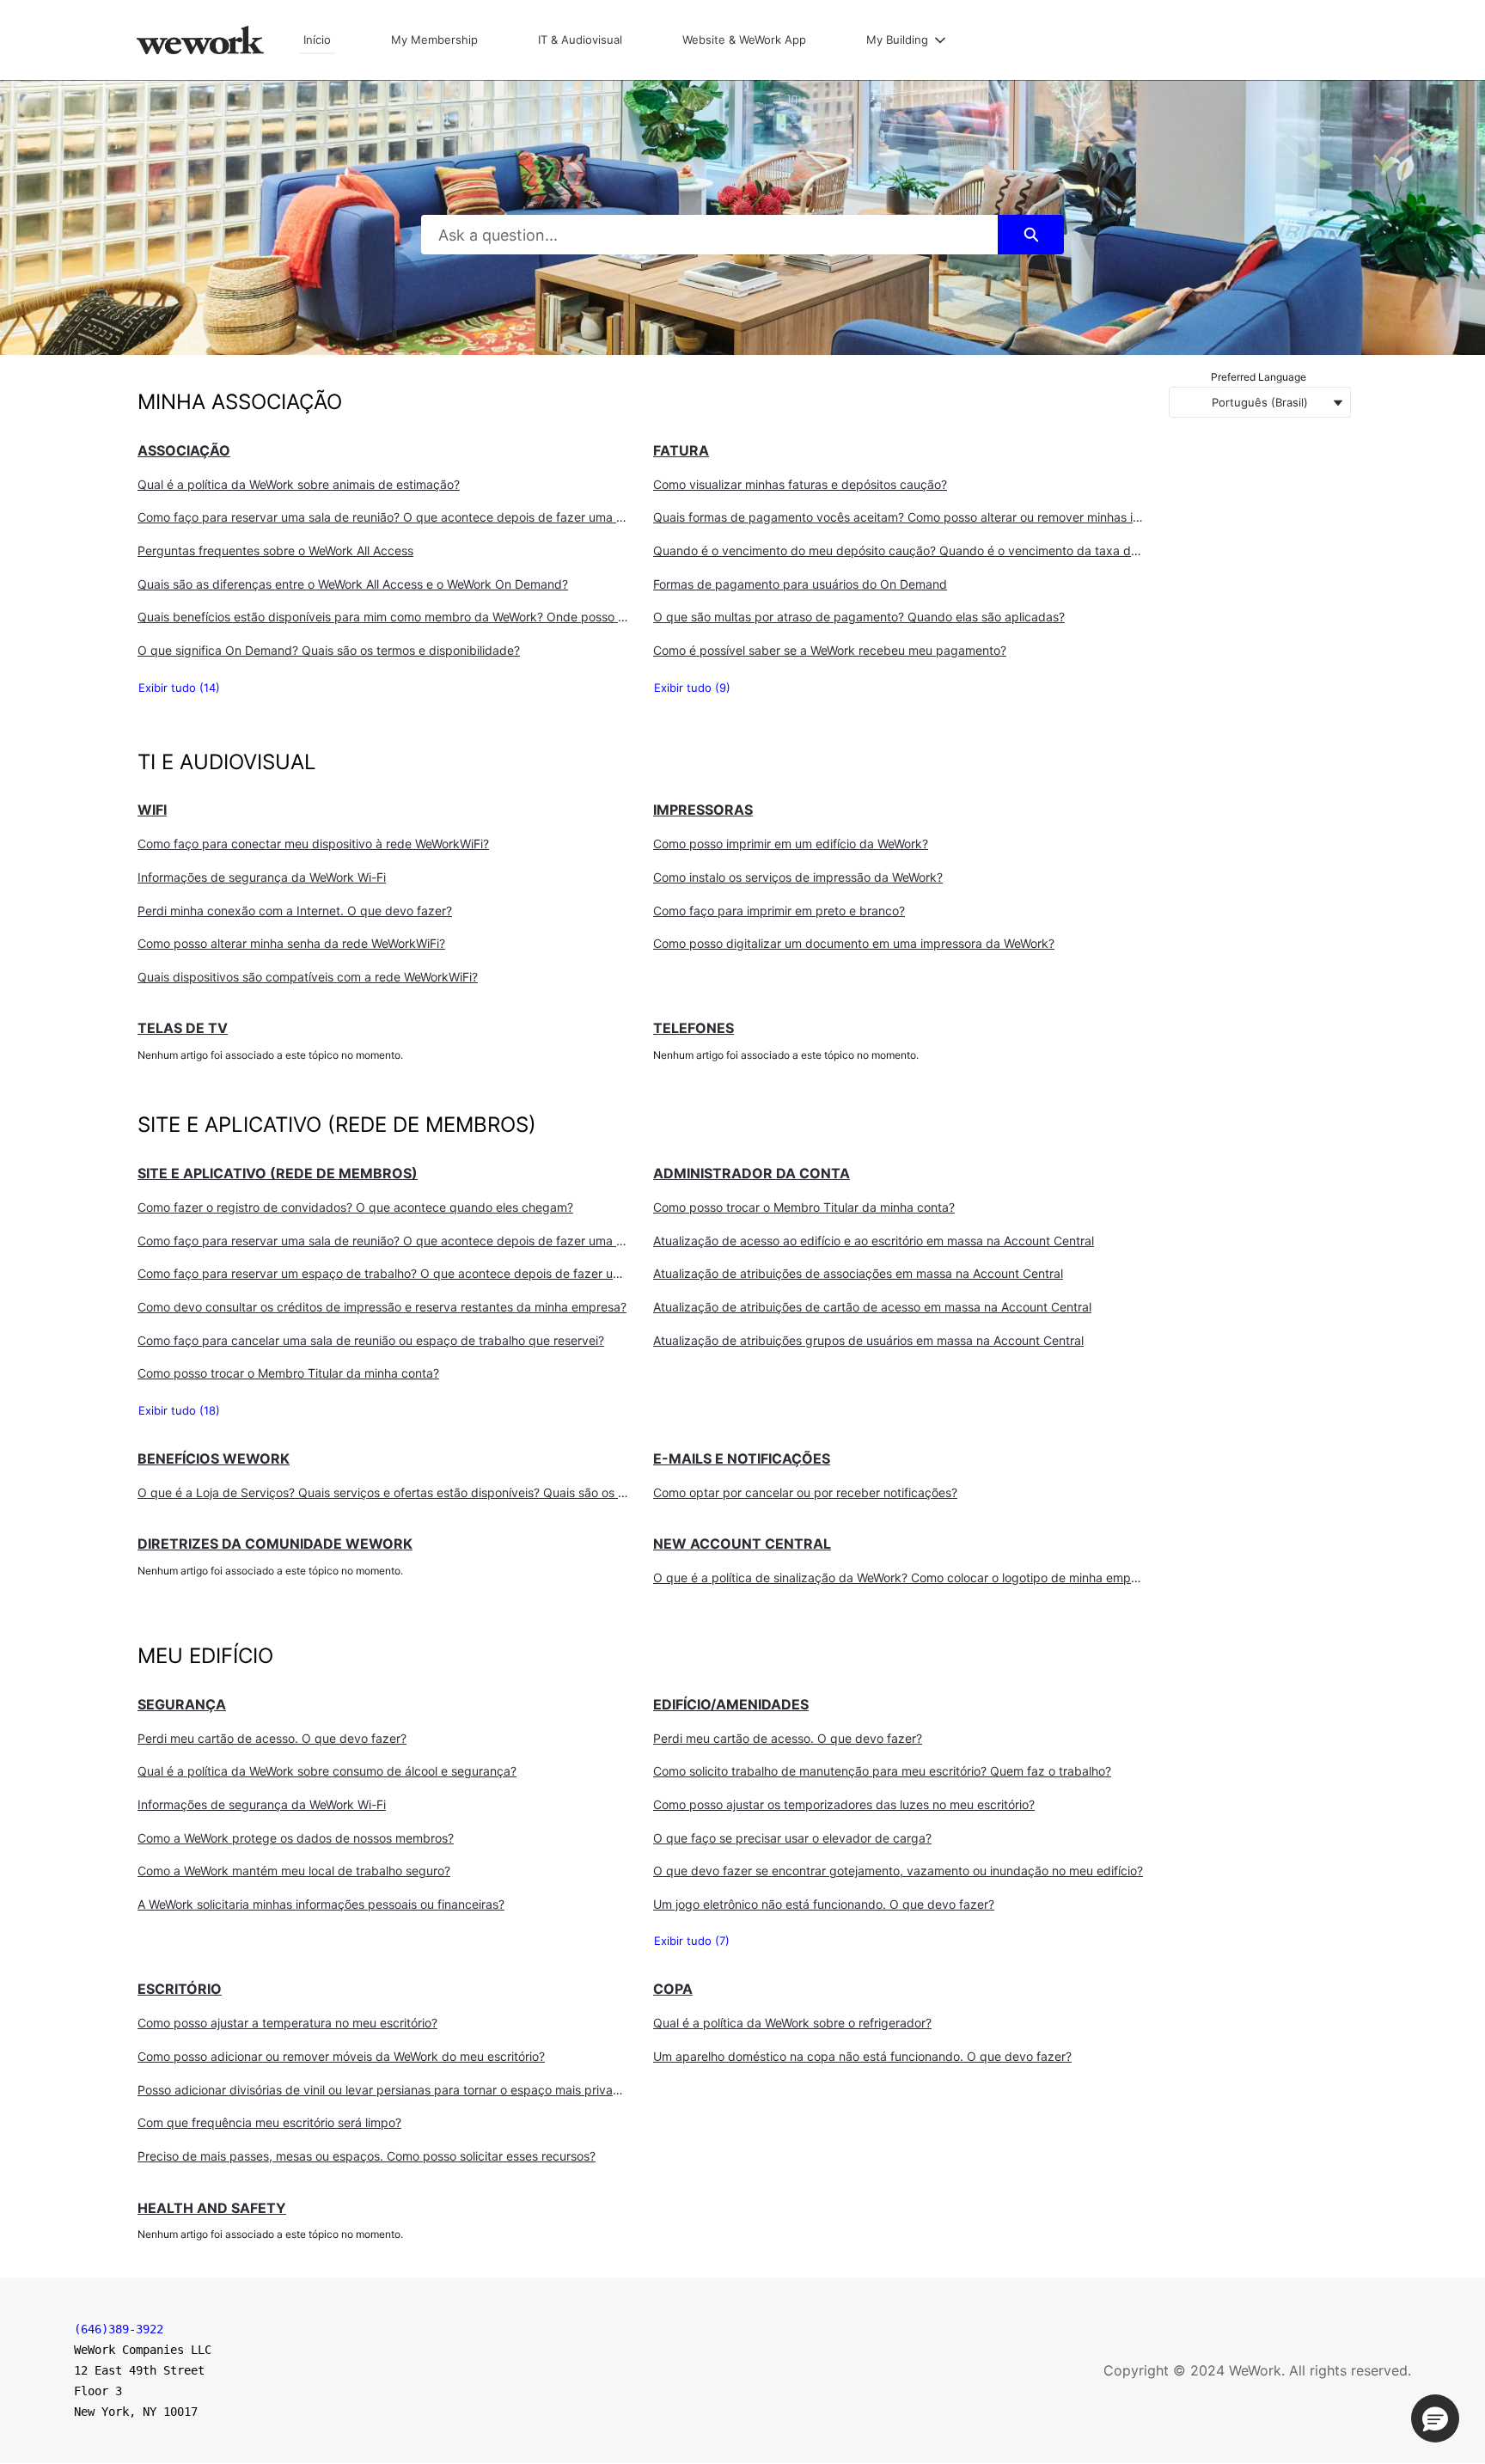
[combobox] (710, 235)
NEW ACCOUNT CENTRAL (742, 1544)
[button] (1435, 2418)
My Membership (434, 40)
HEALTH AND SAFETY (212, 2208)
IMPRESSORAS (703, 810)
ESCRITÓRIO (180, 1989)
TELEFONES (694, 1028)
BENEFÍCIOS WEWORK (214, 1458)
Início (317, 40)
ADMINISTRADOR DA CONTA (752, 1173)
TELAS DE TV (183, 1028)
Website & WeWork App (744, 40)
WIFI (152, 810)
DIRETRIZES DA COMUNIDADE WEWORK (275, 1544)
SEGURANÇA (182, 1704)
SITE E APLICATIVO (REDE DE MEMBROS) (278, 1173)
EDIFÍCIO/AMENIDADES (731, 1704)
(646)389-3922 (119, 2329)
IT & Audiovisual (580, 40)
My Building (897, 40)
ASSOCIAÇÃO (184, 450)
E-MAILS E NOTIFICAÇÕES (742, 1458)
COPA (673, 1989)
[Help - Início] (200, 40)
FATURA (681, 450)
